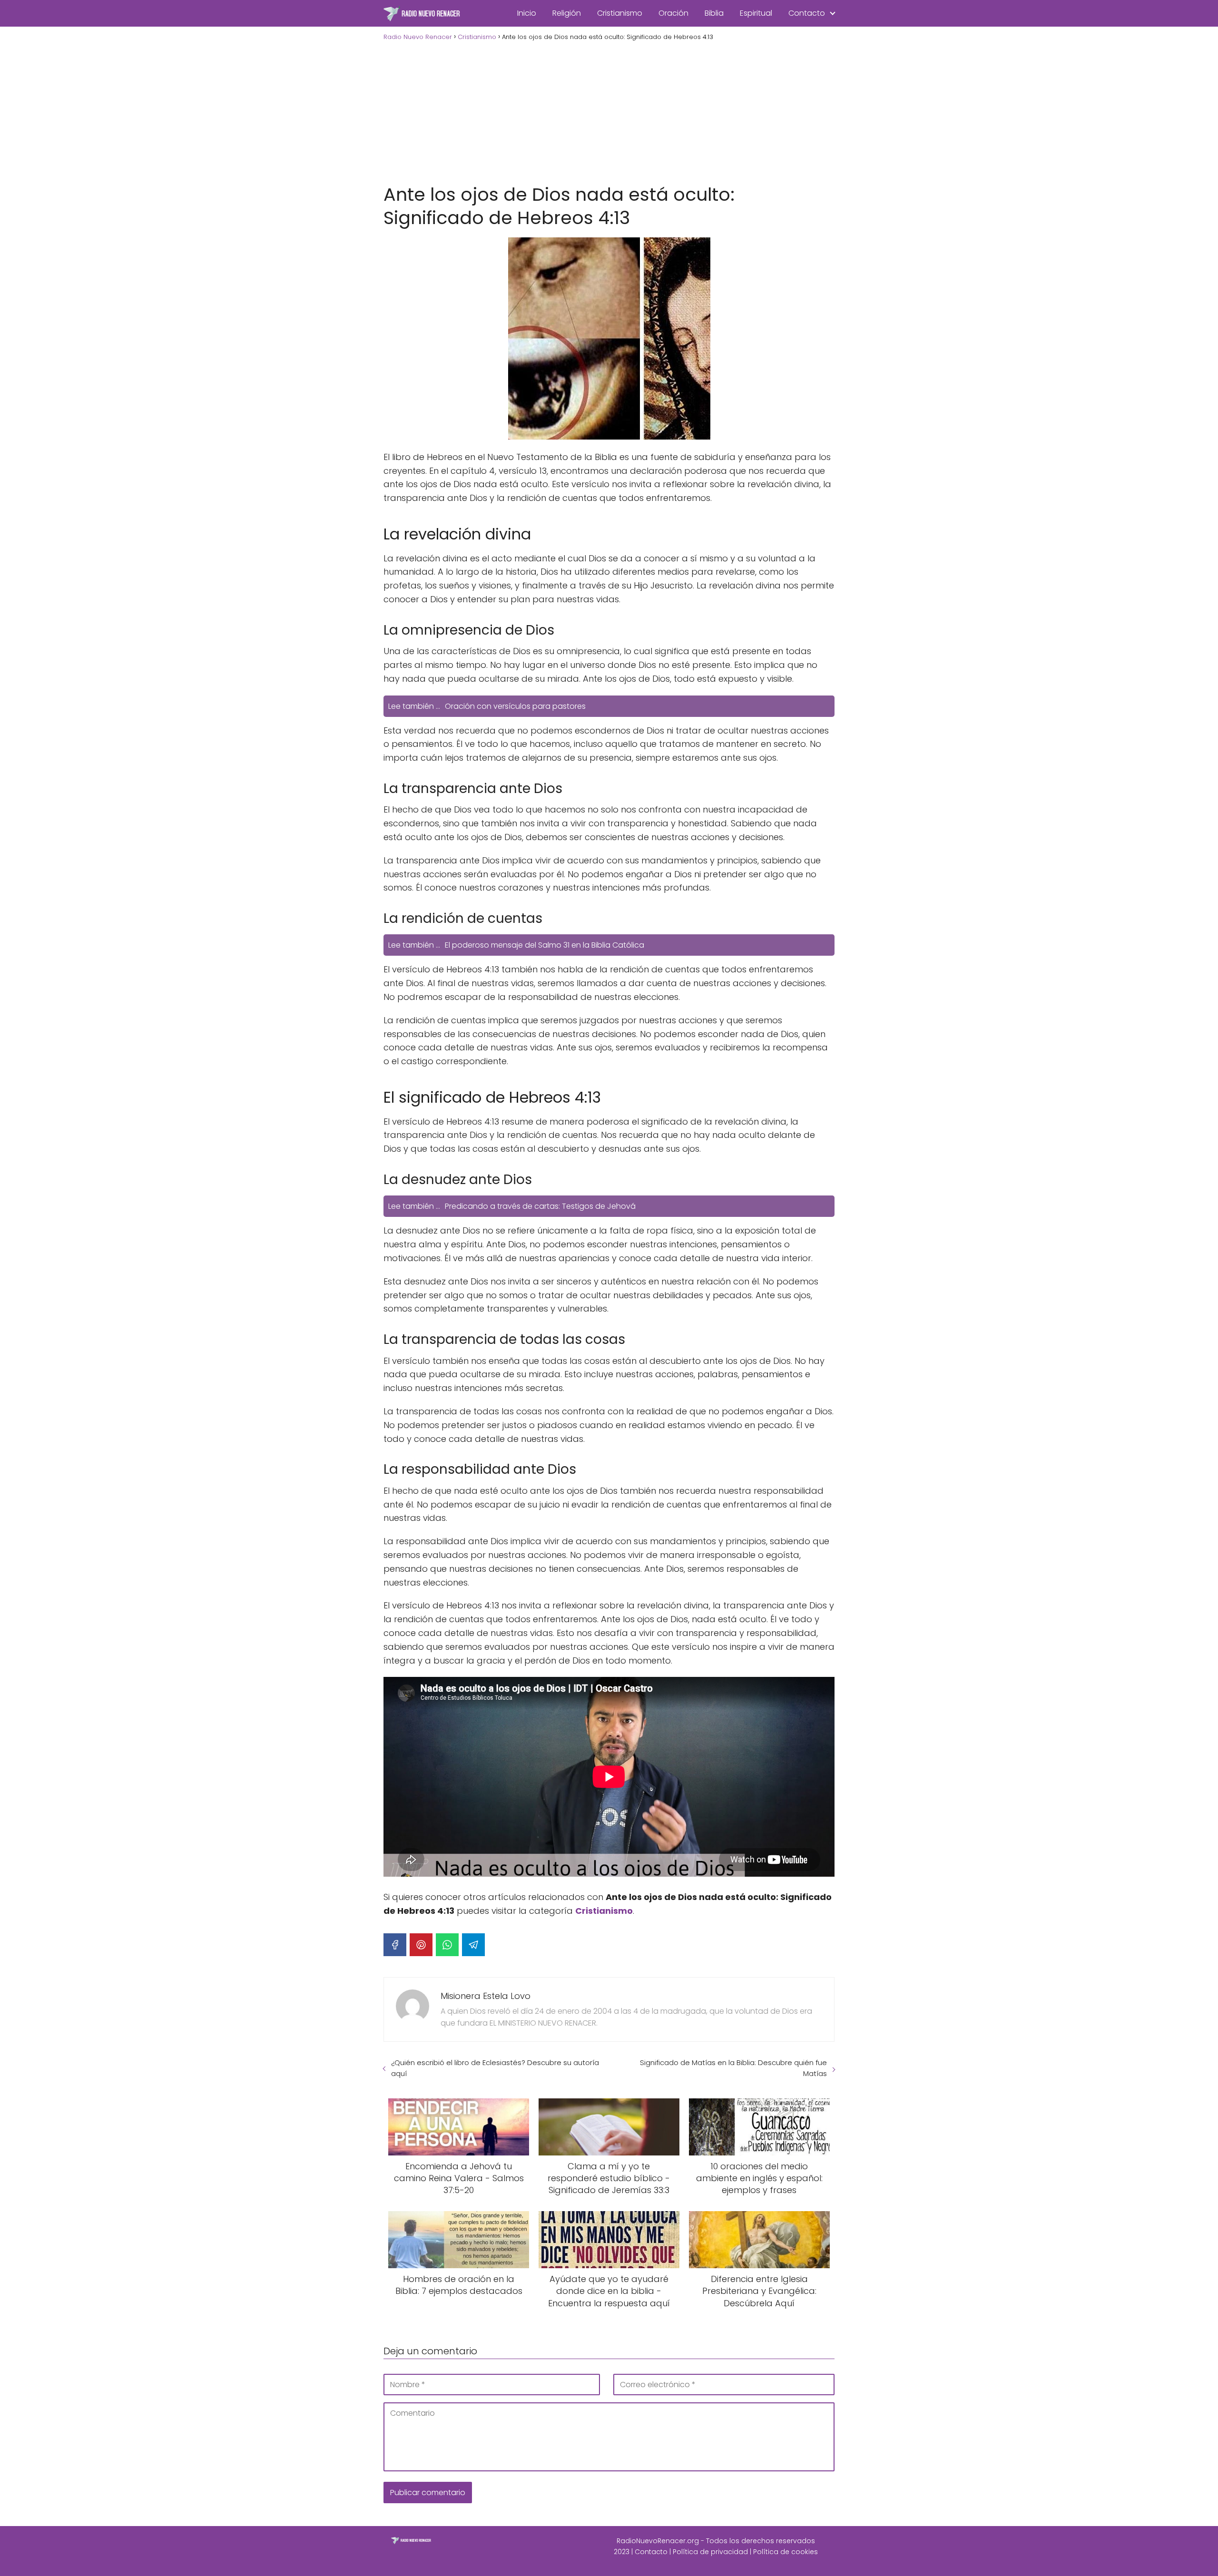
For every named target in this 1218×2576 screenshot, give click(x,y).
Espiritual (756, 13)
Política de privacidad (710, 2552)
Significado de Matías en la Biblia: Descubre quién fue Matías (733, 2068)
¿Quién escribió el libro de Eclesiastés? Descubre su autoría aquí (495, 2068)
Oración (673, 13)
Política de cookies (786, 2552)
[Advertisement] (609, 111)
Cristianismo (620, 13)
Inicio (527, 13)
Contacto (807, 13)
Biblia (714, 13)
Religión (567, 13)
